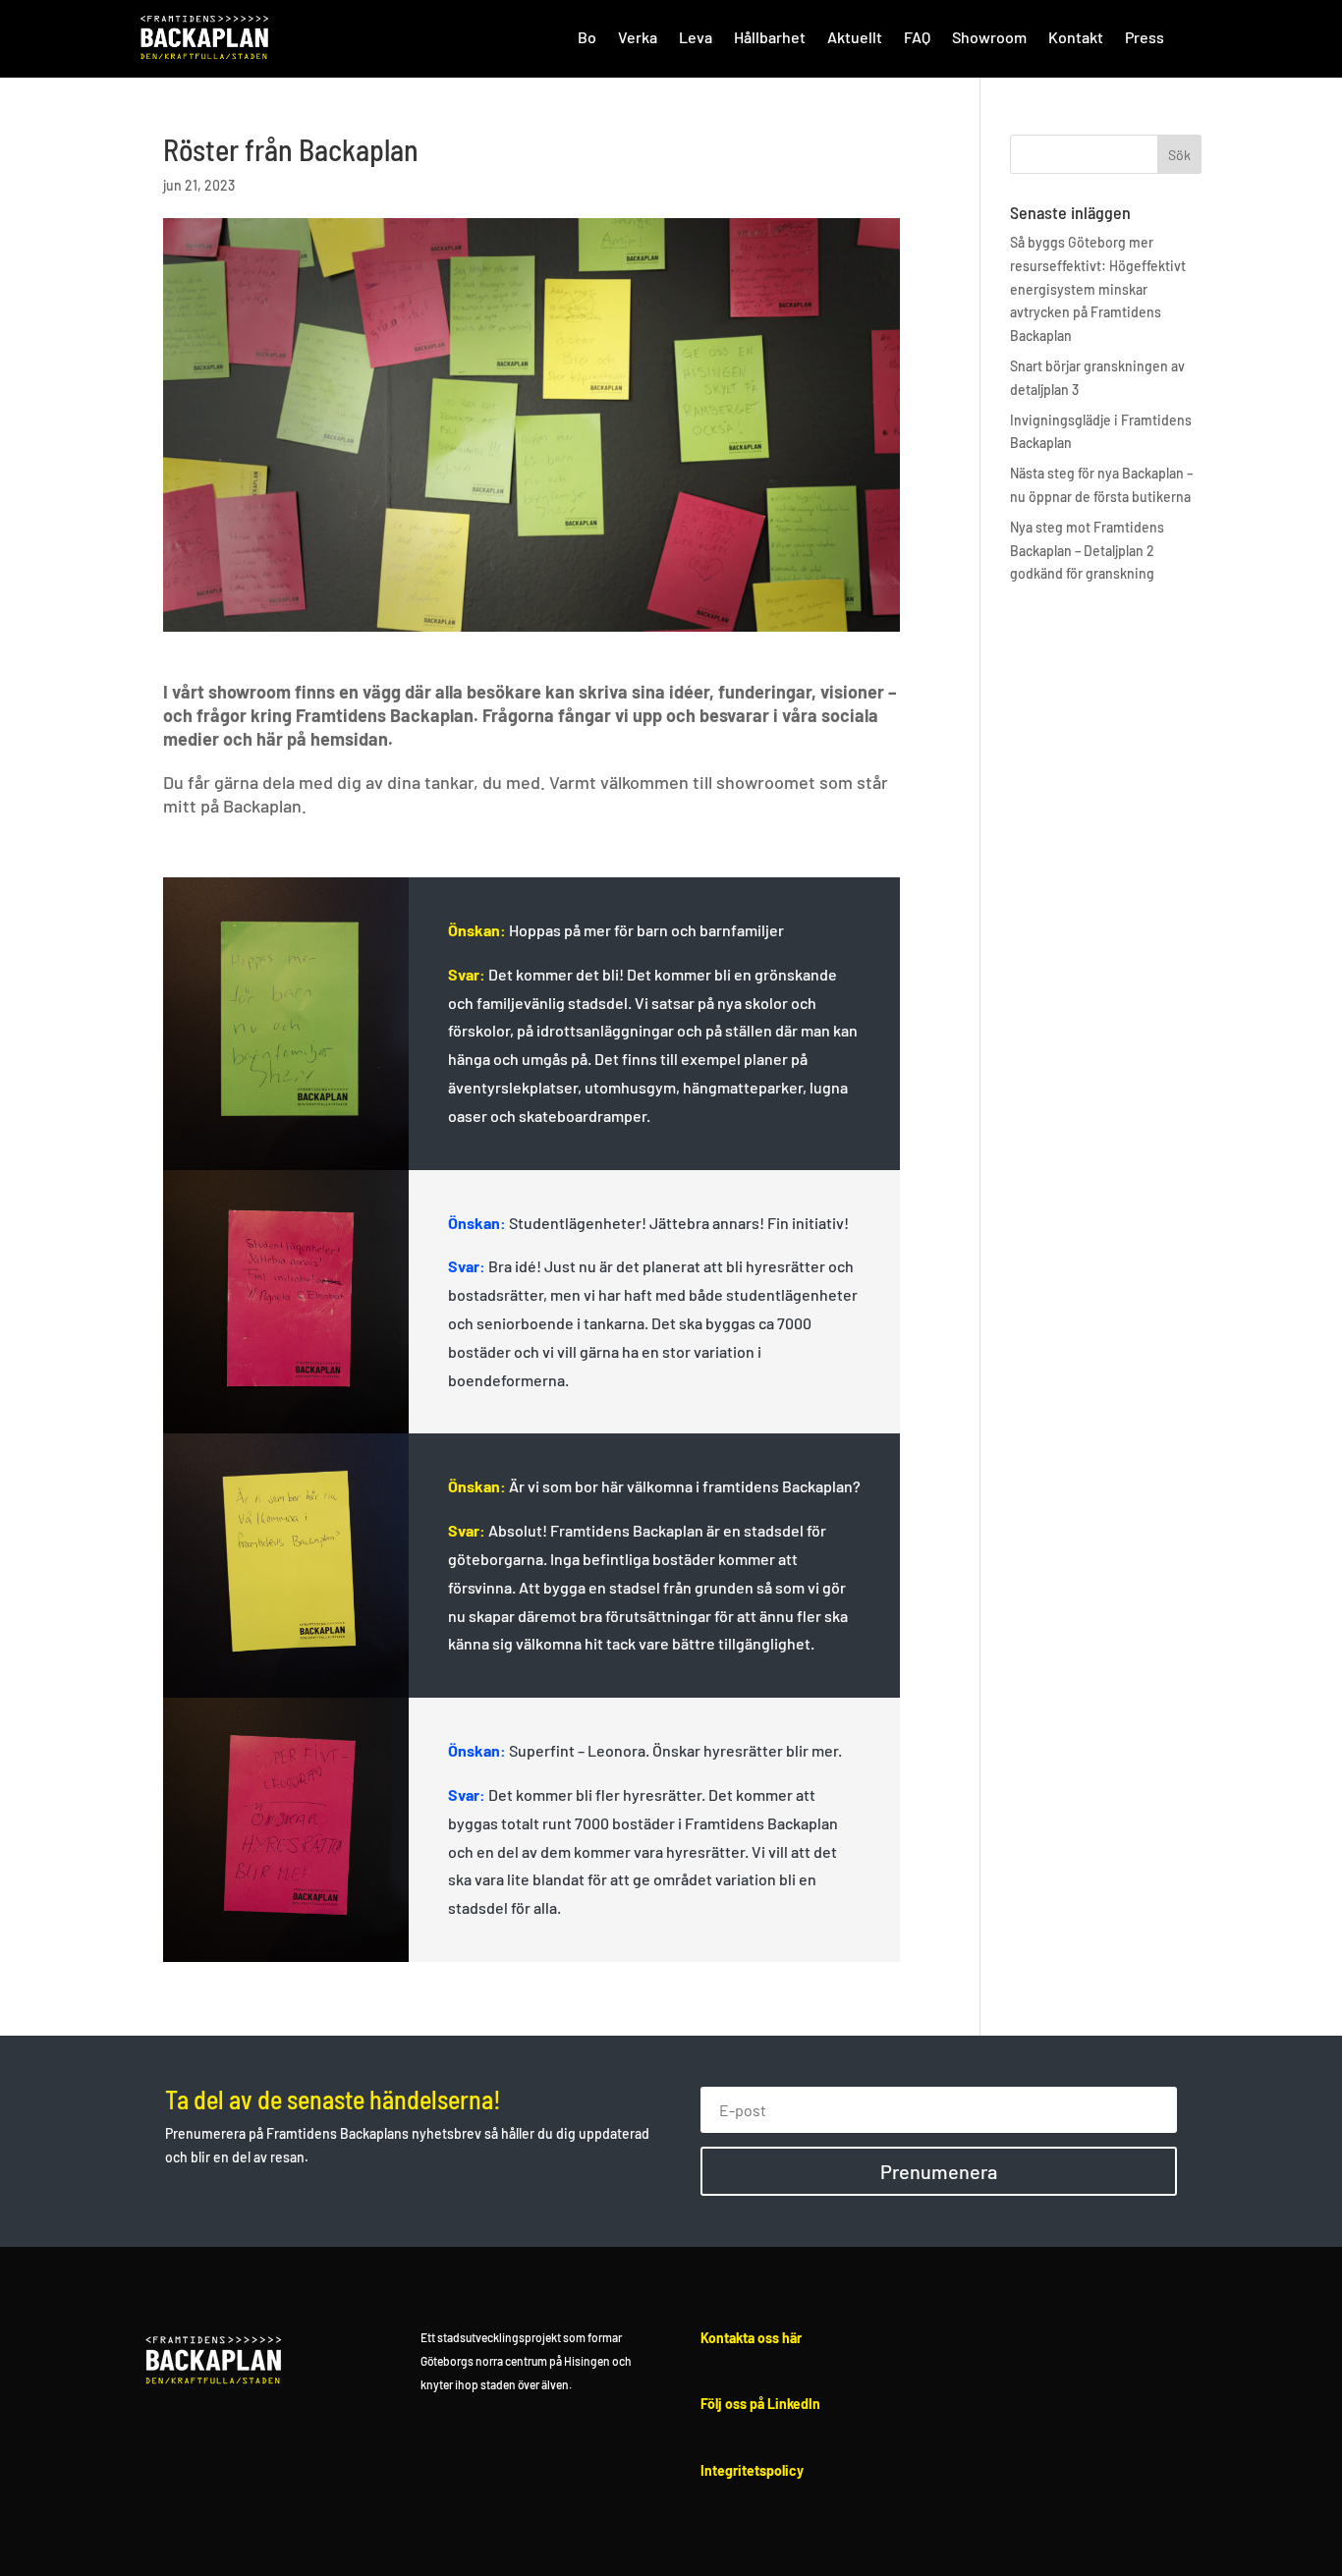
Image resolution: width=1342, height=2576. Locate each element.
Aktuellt (855, 37)
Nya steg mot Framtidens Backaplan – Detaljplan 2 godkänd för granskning (1087, 551)
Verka (638, 37)
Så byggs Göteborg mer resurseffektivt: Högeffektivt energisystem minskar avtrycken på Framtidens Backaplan (1098, 289)
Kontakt (1076, 37)
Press (1145, 37)
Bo (587, 37)
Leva (696, 37)
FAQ (917, 37)
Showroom (989, 37)
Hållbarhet (770, 37)
